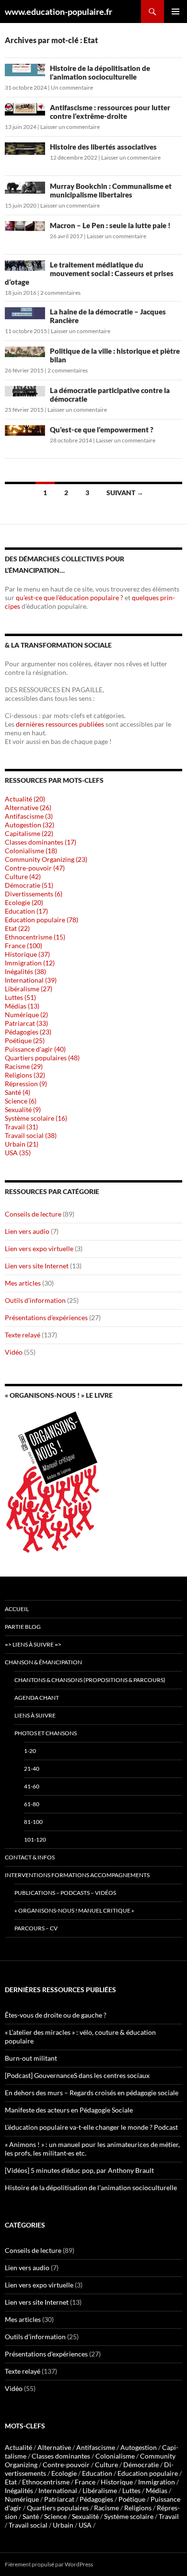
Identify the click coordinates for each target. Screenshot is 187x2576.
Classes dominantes (61, 2456)
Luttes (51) (20, 997)
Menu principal (175, 12)
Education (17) (26, 911)
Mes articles (23, 1283)
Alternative (54, 2447)
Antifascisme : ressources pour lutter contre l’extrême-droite (110, 112)
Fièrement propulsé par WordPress (49, 2564)
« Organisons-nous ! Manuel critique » (74, 1910)
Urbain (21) (22, 1144)
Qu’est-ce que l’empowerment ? (102, 429)
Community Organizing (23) (46, 859)
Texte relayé (23, 1335)
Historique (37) (27, 954)
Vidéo (14, 1352)
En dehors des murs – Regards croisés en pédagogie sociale (92, 2093)
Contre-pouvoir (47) (35, 868)
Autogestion (139, 2447)
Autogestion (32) (29, 825)
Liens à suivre (35, 1715)
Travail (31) (21, 1127)
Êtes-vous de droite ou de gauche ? (56, 2015)
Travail (169, 2516)
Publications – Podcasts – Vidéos (65, 1893)
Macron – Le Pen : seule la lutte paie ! (110, 225)
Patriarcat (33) (26, 1023)
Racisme (106, 2508)
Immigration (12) (30, 963)
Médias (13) (22, 1006)
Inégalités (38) (25, 971)
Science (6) (21, 1101)
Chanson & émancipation (43, 1662)
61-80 (32, 1804)
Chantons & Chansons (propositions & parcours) (90, 1680)
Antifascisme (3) (29, 816)
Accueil (17, 1609)
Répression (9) (26, 1084)
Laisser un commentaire (70, 127)
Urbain (63, 2525)
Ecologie (64, 2473)
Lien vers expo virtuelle (39, 1248)
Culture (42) (23, 876)
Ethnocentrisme (46, 2482)
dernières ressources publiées (61, 724)
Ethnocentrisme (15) (35, 937)
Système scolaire (129, 2516)
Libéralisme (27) (29, 989)
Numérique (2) (26, 1015)
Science (55, 2516)
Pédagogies (96, 2499)
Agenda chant (37, 1698)
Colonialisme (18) (31, 851)
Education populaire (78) (41, 920)
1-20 (30, 1751)
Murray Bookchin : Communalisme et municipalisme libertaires (111, 190)
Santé (31, 2516)
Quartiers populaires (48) (42, 1058)
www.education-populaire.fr (58, 12)
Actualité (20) (25, 799)
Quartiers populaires (58, 2508)
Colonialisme (115, 2456)
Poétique (132, 2499)
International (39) (31, 980)
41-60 (32, 1786)
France (85, 2482)
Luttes (131, 2490)
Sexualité (85, 2516)
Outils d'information (35, 1300)
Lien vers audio (27, 1231)
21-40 (32, 1769)
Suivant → (125, 493)
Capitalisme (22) (29, 833)
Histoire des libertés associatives (103, 147)
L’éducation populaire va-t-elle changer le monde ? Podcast (91, 2127)
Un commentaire (72, 87)
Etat (11, 2482)
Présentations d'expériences (46, 1317)
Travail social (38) (31, 1135)
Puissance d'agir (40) (35, 1049)
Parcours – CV (36, 1928)
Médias (157, 2490)
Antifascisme (96, 2447)
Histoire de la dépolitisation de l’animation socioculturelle (100, 72)
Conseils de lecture (33, 1214)
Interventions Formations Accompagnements (77, 1875)
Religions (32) (25, 1075)
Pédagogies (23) (28, 1032)
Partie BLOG (23, 1627)
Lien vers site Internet (37, 1266)
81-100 (33, 1822)
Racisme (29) (24, 1066)
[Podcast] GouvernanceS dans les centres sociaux (77, 2075)
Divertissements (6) (34, 894)
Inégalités (19, 2490)
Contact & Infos (30, 1857)
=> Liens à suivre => (33, 1644)
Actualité (18, 2447)
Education (97, 2473)
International (58, 2490)
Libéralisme (100, 2490)
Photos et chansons (46, 1733)
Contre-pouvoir (66, 2465)
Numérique (22, 2499)
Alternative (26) (28, 807)
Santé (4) (18, 1092)
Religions (138, 2508)
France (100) (23, 946)
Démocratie (141, 2465)
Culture (106, 2465)
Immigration (157, 2482)
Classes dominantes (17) (41, 842)
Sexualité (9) (23, 1109)
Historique (117, 2482)
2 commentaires (60, 293)
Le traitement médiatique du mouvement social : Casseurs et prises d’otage (89, 273)
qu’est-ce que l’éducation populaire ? (70, 598)
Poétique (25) (25, 1040)
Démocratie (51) (29, 885)
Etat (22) (17, 928)
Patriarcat (59, 2499)
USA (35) (18, 1153)
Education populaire (148, 2473)
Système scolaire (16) (36, 1118)
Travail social (28, 2525)
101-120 (35, 1839)
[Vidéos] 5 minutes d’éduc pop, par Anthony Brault (79, 2170)
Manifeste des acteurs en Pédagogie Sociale (69, 2110)
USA (85, 2525)
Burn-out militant (31, 2058)
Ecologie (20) (24, 902)
